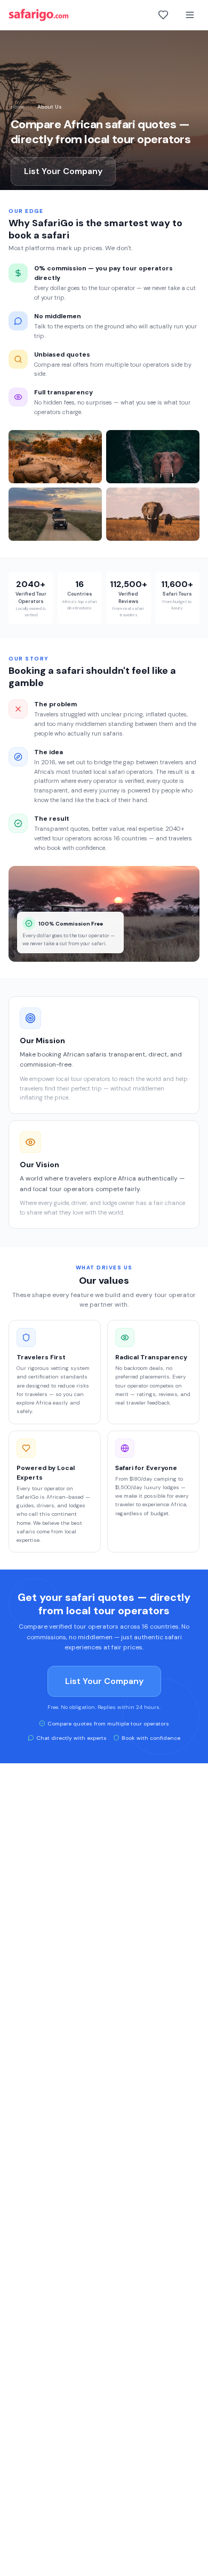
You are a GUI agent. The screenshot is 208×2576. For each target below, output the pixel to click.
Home (18, 107)
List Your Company (63, 171)
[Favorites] (163, 15)
